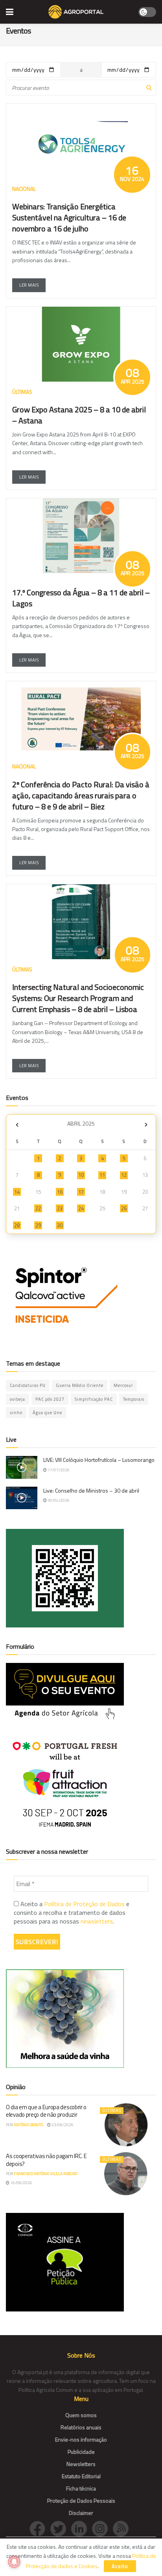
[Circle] (82, 2528)
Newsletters (81, 2464)
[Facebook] (40, 2528)
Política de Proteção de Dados (84, 1904)
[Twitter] (61, 2528)
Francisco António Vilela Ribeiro (46, 2174)
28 (17, 1225)
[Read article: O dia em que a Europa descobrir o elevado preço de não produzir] (126, 2125)
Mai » (146, 1125)
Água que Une (47, 1413)
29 (38, 1225)
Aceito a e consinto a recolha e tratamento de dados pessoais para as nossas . (72, 1913)
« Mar (17, 1125)
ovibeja (17, 1399)
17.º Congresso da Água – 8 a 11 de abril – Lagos (81, 598)
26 (124, 1208)
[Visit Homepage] (76, 12)
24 (81, 1208)
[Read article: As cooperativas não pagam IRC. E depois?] (126, 2174)
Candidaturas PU (28, 1385)
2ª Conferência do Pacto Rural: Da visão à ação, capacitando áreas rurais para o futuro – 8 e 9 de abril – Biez (81, 795)
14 (17, 1192)
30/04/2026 (58, 1500)
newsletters (97, 1921)
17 (81, 1192)
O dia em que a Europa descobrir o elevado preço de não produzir (46, 2111)
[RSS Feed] (123, 2528)
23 (60, 1208)
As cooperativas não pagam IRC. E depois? (46, 2160)
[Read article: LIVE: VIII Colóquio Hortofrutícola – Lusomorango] (22, 1467)
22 (38, 1208)
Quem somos (81, 2415)
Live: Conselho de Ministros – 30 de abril (91, 1490)
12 (124, 1175)
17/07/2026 (58, 1470)
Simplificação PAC (94, 1399)
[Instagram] (102, 2528)
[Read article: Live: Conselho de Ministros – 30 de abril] (22, 1498)
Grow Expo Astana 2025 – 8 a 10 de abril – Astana (79, 415)
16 (60, 1192)
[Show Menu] (10, 12)
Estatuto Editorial (81, 2476)
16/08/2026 (21, 2183)
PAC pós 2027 (50, 1399)
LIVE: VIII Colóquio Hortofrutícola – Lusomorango (99, 1460)
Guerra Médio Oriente (80, 1385)
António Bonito (29, 2125)
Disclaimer (81, 2513)
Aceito (120, 2566)
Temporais (134, 1399)
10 (81, 1175)
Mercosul (123, 1385)
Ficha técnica (81, 2488)
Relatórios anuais (81, 2427)
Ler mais (29, 285)
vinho (16, 1413)
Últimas (112, 2110)
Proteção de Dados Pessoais (81, 2501)
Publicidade (81, 2452)
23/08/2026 (62, 2125)
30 (60, 1225)
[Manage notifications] (14, 2562)
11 (102, 1175)
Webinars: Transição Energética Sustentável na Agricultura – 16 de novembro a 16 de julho (69, 217)
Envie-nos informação (81, 2439)
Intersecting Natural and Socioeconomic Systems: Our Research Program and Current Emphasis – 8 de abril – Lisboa (78, 998)
